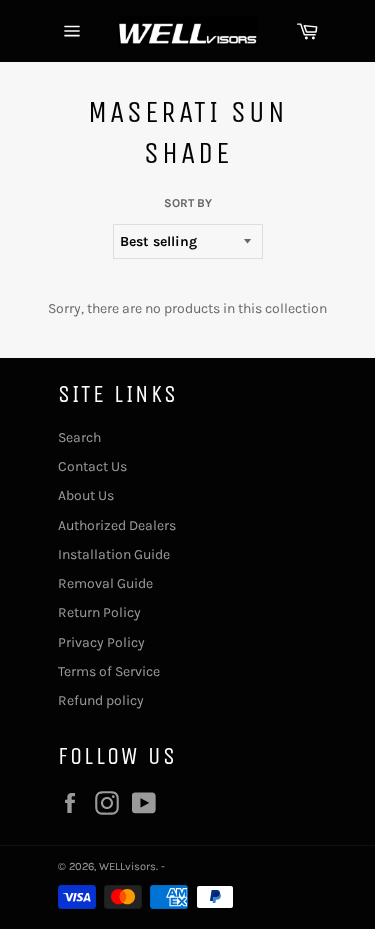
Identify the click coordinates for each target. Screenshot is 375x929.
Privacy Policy (101, 642)
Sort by (188, 203)
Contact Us (92, 466)
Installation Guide (114, 554)
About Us (86, 495)
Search (79, 437)
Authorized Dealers (117, 525)
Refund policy (101, 700)
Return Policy (99, 612)
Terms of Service (109, 671)
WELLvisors (127, 866)
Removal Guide (105, 583)
